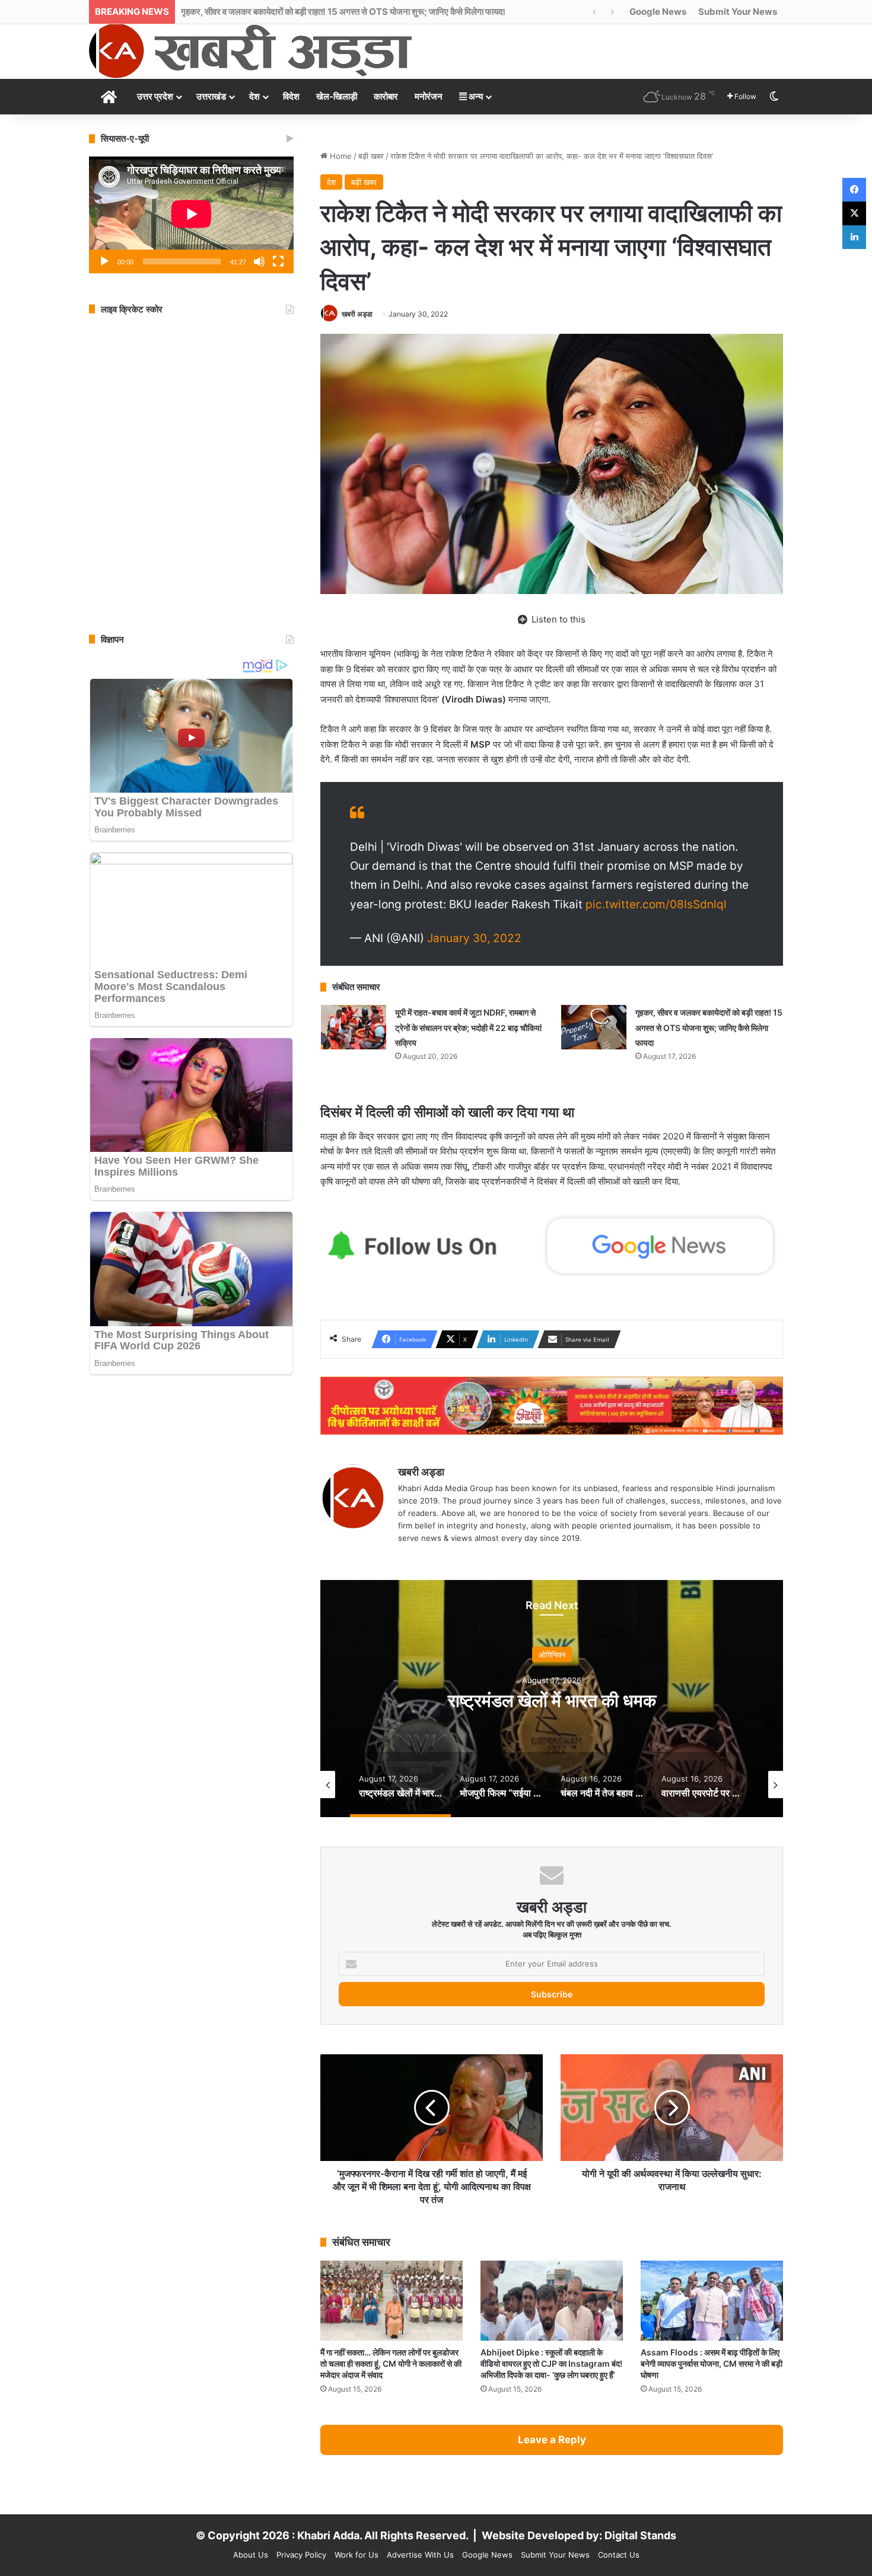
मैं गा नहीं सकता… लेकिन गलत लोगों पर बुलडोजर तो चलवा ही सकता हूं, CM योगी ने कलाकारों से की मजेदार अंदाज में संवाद (391, 2363)
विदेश (291, 96)
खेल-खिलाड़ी (337, 96)
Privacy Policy (301, 2555)
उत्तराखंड (211, 96)
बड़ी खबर (371, 156)
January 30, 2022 (474, 938)
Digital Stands (640, 2535)
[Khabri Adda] (250, 51)
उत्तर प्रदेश (155, 96)
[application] (191, 215)
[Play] (104, 261)
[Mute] (259, 261)
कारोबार (386, 96)
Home (340, 156)
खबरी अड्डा (357, 314)
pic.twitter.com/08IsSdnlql (656, 904)
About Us (251, 2555)
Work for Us (357, 2555)
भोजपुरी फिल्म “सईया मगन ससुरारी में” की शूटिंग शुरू (552, 1700)
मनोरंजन (429, 96)
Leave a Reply (552, 2440)
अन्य (475, 96)
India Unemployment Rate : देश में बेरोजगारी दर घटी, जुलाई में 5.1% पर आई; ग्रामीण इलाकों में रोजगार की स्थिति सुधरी (378, 12)
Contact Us (619, 2555)
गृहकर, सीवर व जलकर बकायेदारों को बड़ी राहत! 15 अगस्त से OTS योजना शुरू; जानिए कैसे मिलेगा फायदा (709, 1027)
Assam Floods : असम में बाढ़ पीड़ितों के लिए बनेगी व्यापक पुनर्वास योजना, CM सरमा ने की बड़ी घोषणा (712, 2363)
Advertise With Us (420, 2555)
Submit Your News (738, 12)
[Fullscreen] (278, 261)
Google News (658, 12)
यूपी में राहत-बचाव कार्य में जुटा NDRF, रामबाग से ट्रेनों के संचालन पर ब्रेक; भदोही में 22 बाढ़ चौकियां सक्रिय (468, 1027)
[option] (552, 1699)
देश (254, 96)
